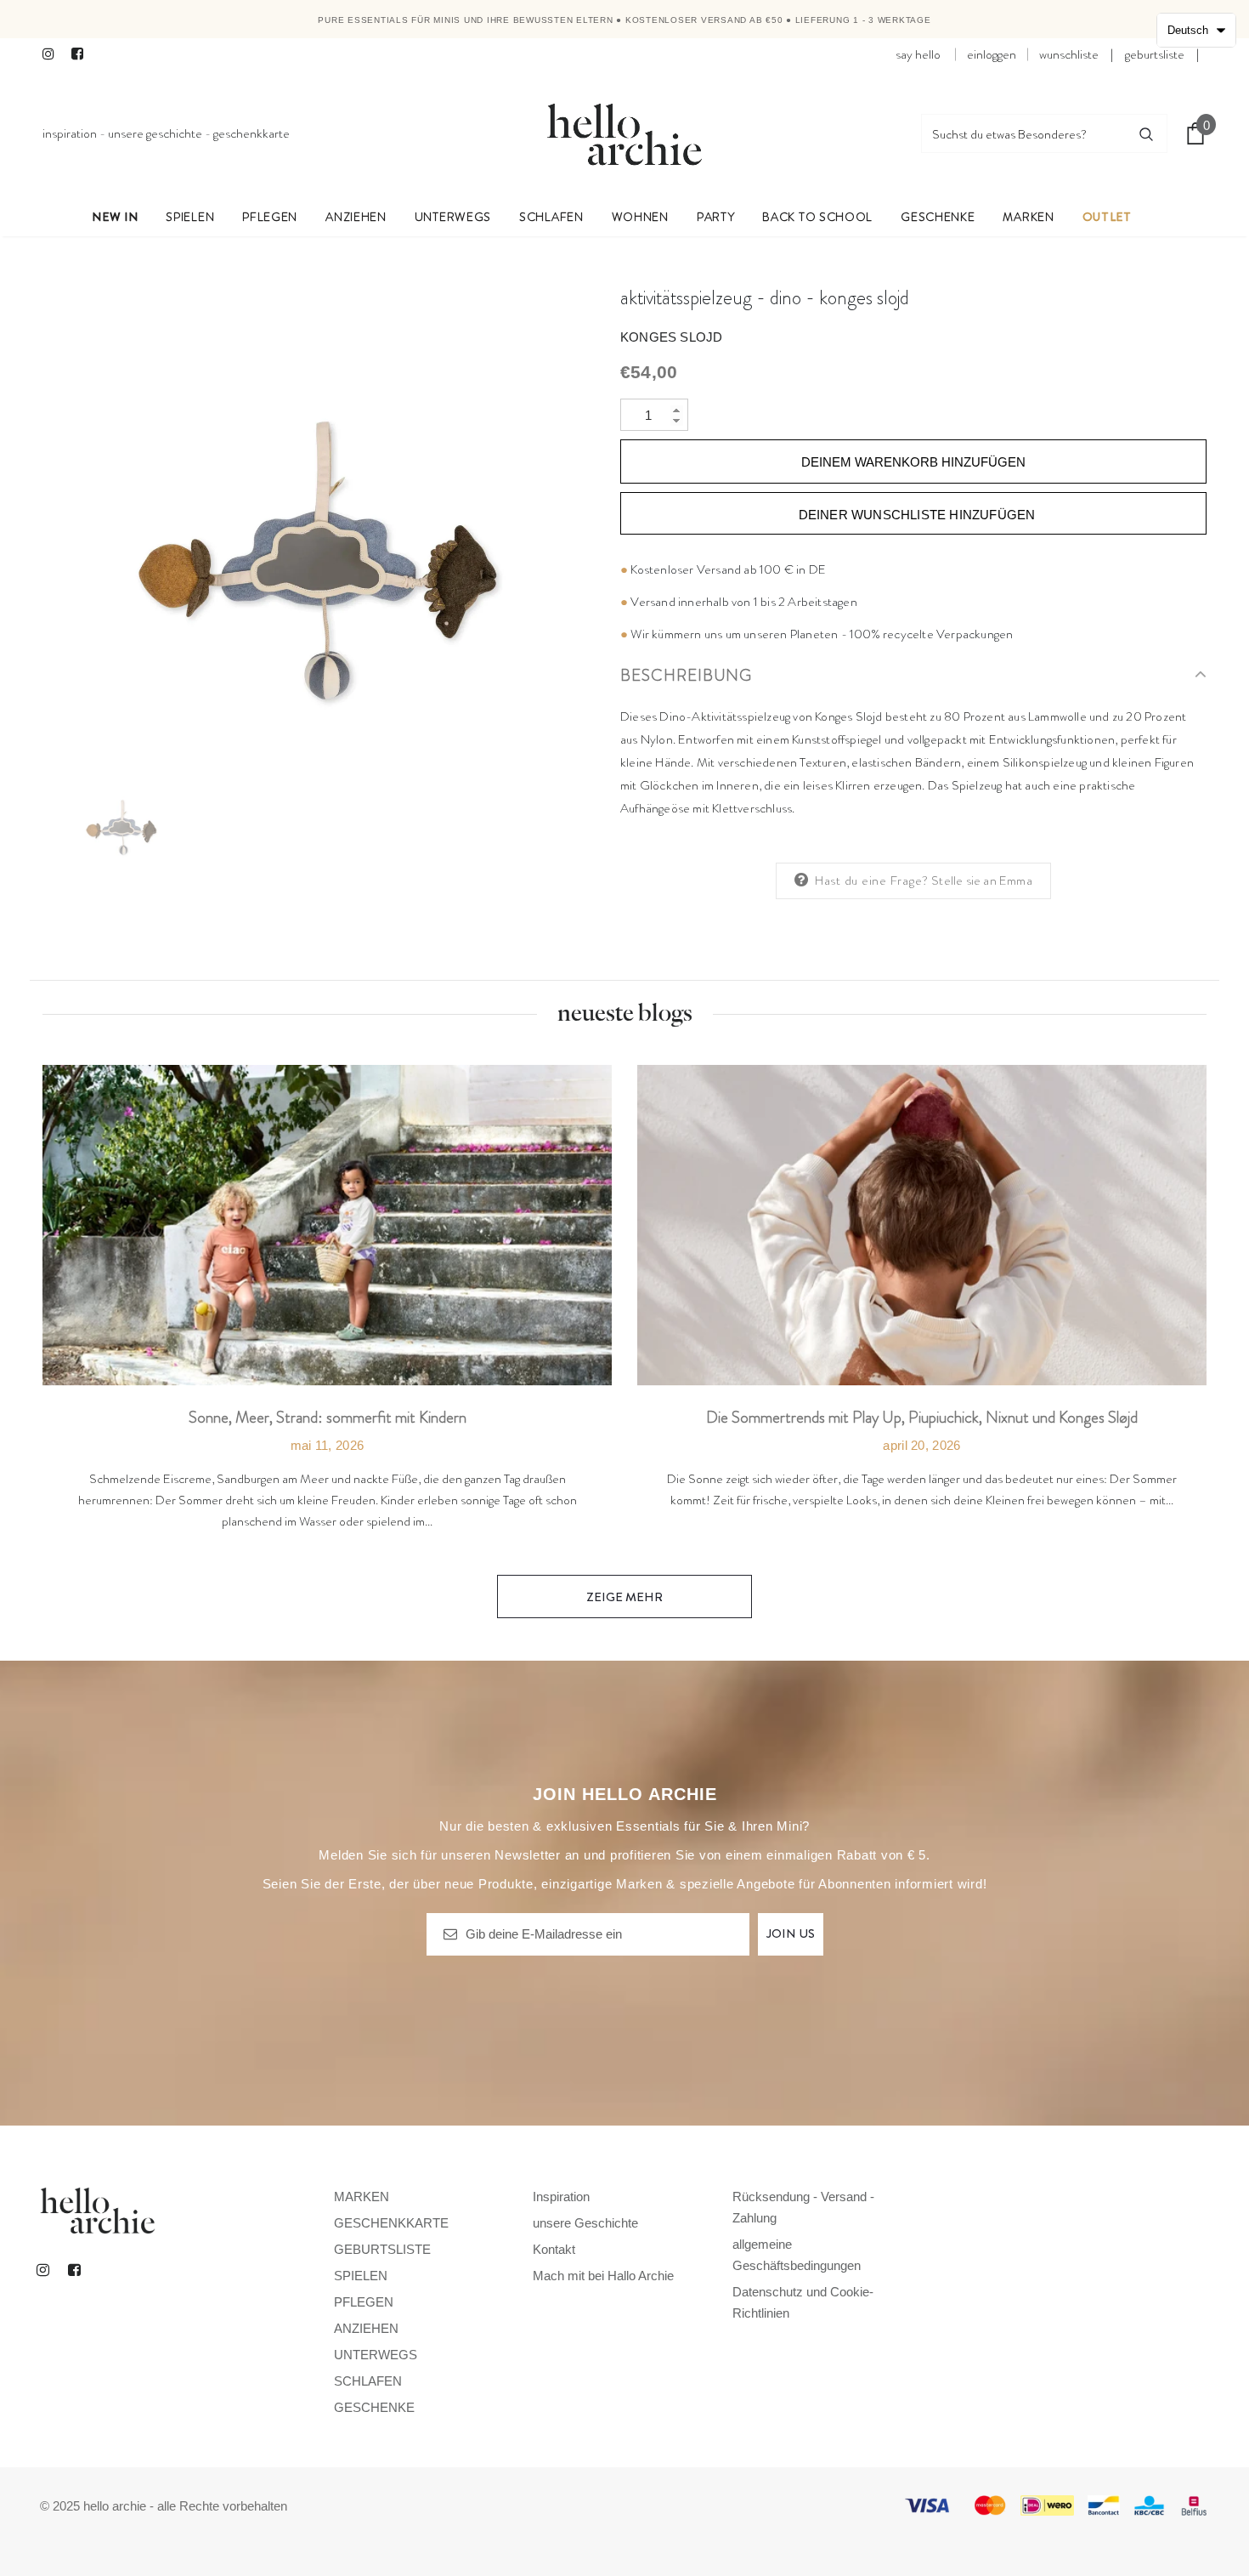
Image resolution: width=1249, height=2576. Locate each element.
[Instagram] (53, 55)
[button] (1196, 30)
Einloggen (992, 54)
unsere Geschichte (155, 133)
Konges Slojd (671, 337)
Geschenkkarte (251, 133)
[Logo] (624, 133)
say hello (918, 54)
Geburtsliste (1155, 54)
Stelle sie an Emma (982, 880)
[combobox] (1024, 133)
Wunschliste (1069, 54)
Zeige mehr (624, 1597)
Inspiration (70, 133)
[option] (319, 519)
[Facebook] (82, 55)
